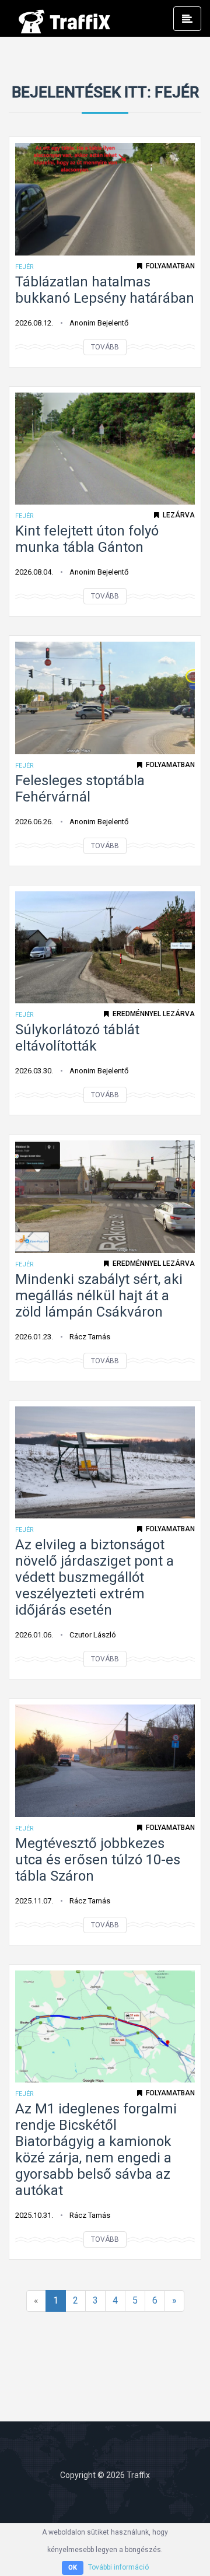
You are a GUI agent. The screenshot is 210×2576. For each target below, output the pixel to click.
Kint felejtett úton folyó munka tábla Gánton (87, 539)
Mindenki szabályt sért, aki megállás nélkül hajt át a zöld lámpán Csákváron (99, 1296)
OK (73, 2568)
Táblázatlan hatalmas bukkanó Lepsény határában (105, 290)
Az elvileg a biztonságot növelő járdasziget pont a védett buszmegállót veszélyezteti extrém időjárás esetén (94, 1577)
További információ (118, 2567)
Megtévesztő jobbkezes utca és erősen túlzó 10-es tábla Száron (98, 1860)
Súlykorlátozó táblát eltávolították (77, 1038)
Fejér (24, 267)
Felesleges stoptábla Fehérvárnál (80, 789)
